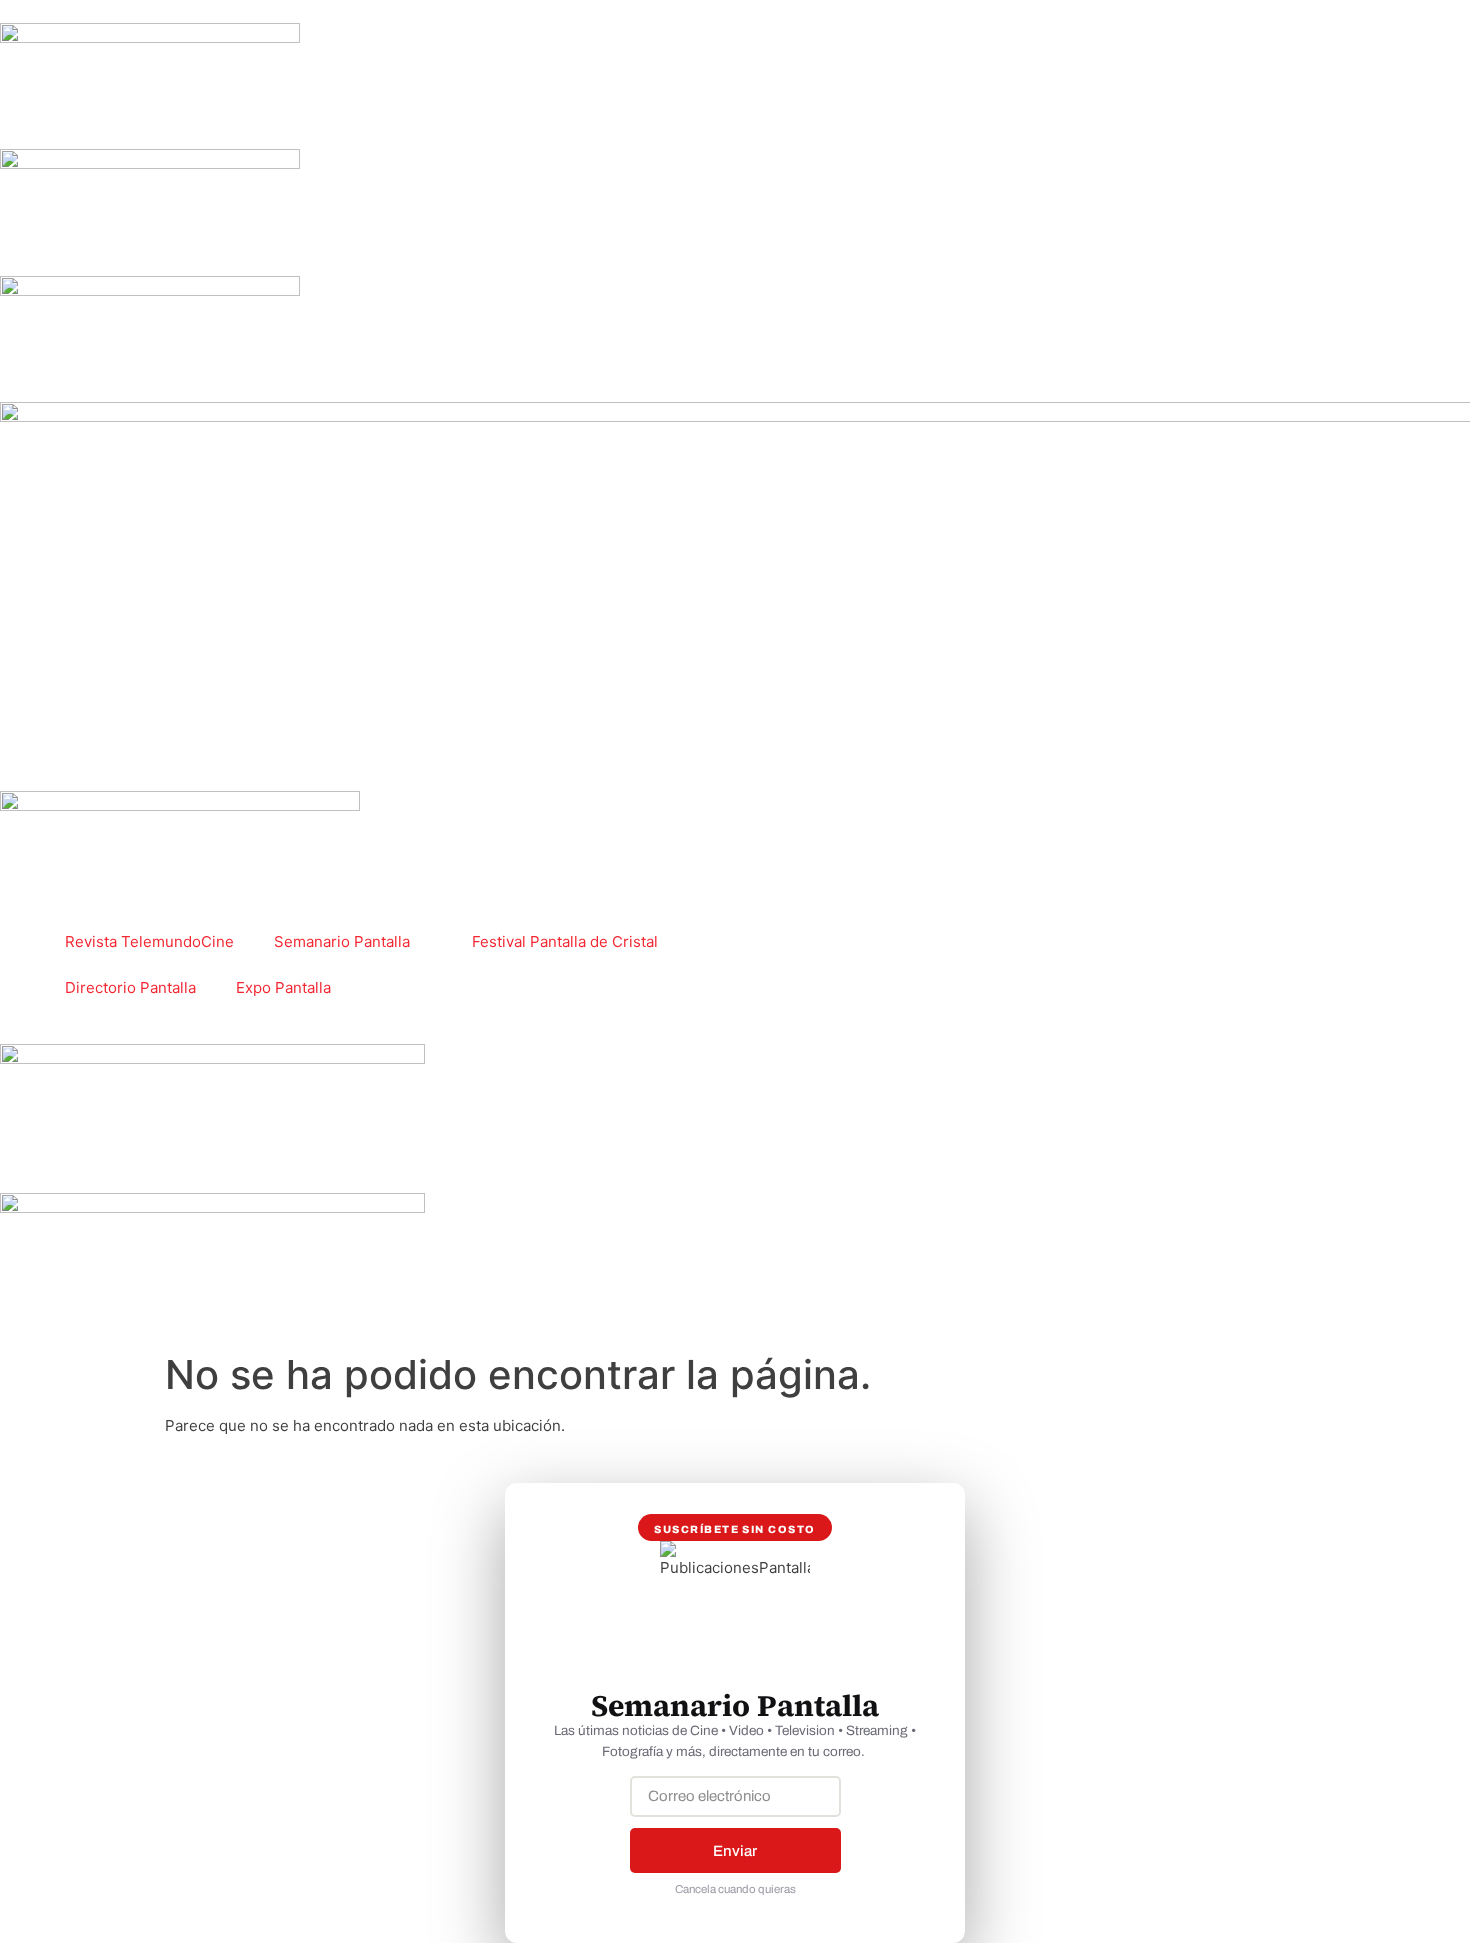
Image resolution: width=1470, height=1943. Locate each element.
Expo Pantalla (283, 987)
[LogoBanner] (180, 805)
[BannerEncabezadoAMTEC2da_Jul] (150, 37)
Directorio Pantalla (130, 987)
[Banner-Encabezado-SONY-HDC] (150, 163)
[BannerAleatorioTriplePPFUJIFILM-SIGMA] (212, 1058)
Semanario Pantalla (342, 941)
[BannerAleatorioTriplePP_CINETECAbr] (212, 1207)
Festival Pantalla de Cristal (565, 941)
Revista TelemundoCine (149, 941)
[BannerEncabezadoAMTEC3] (150, 290)
